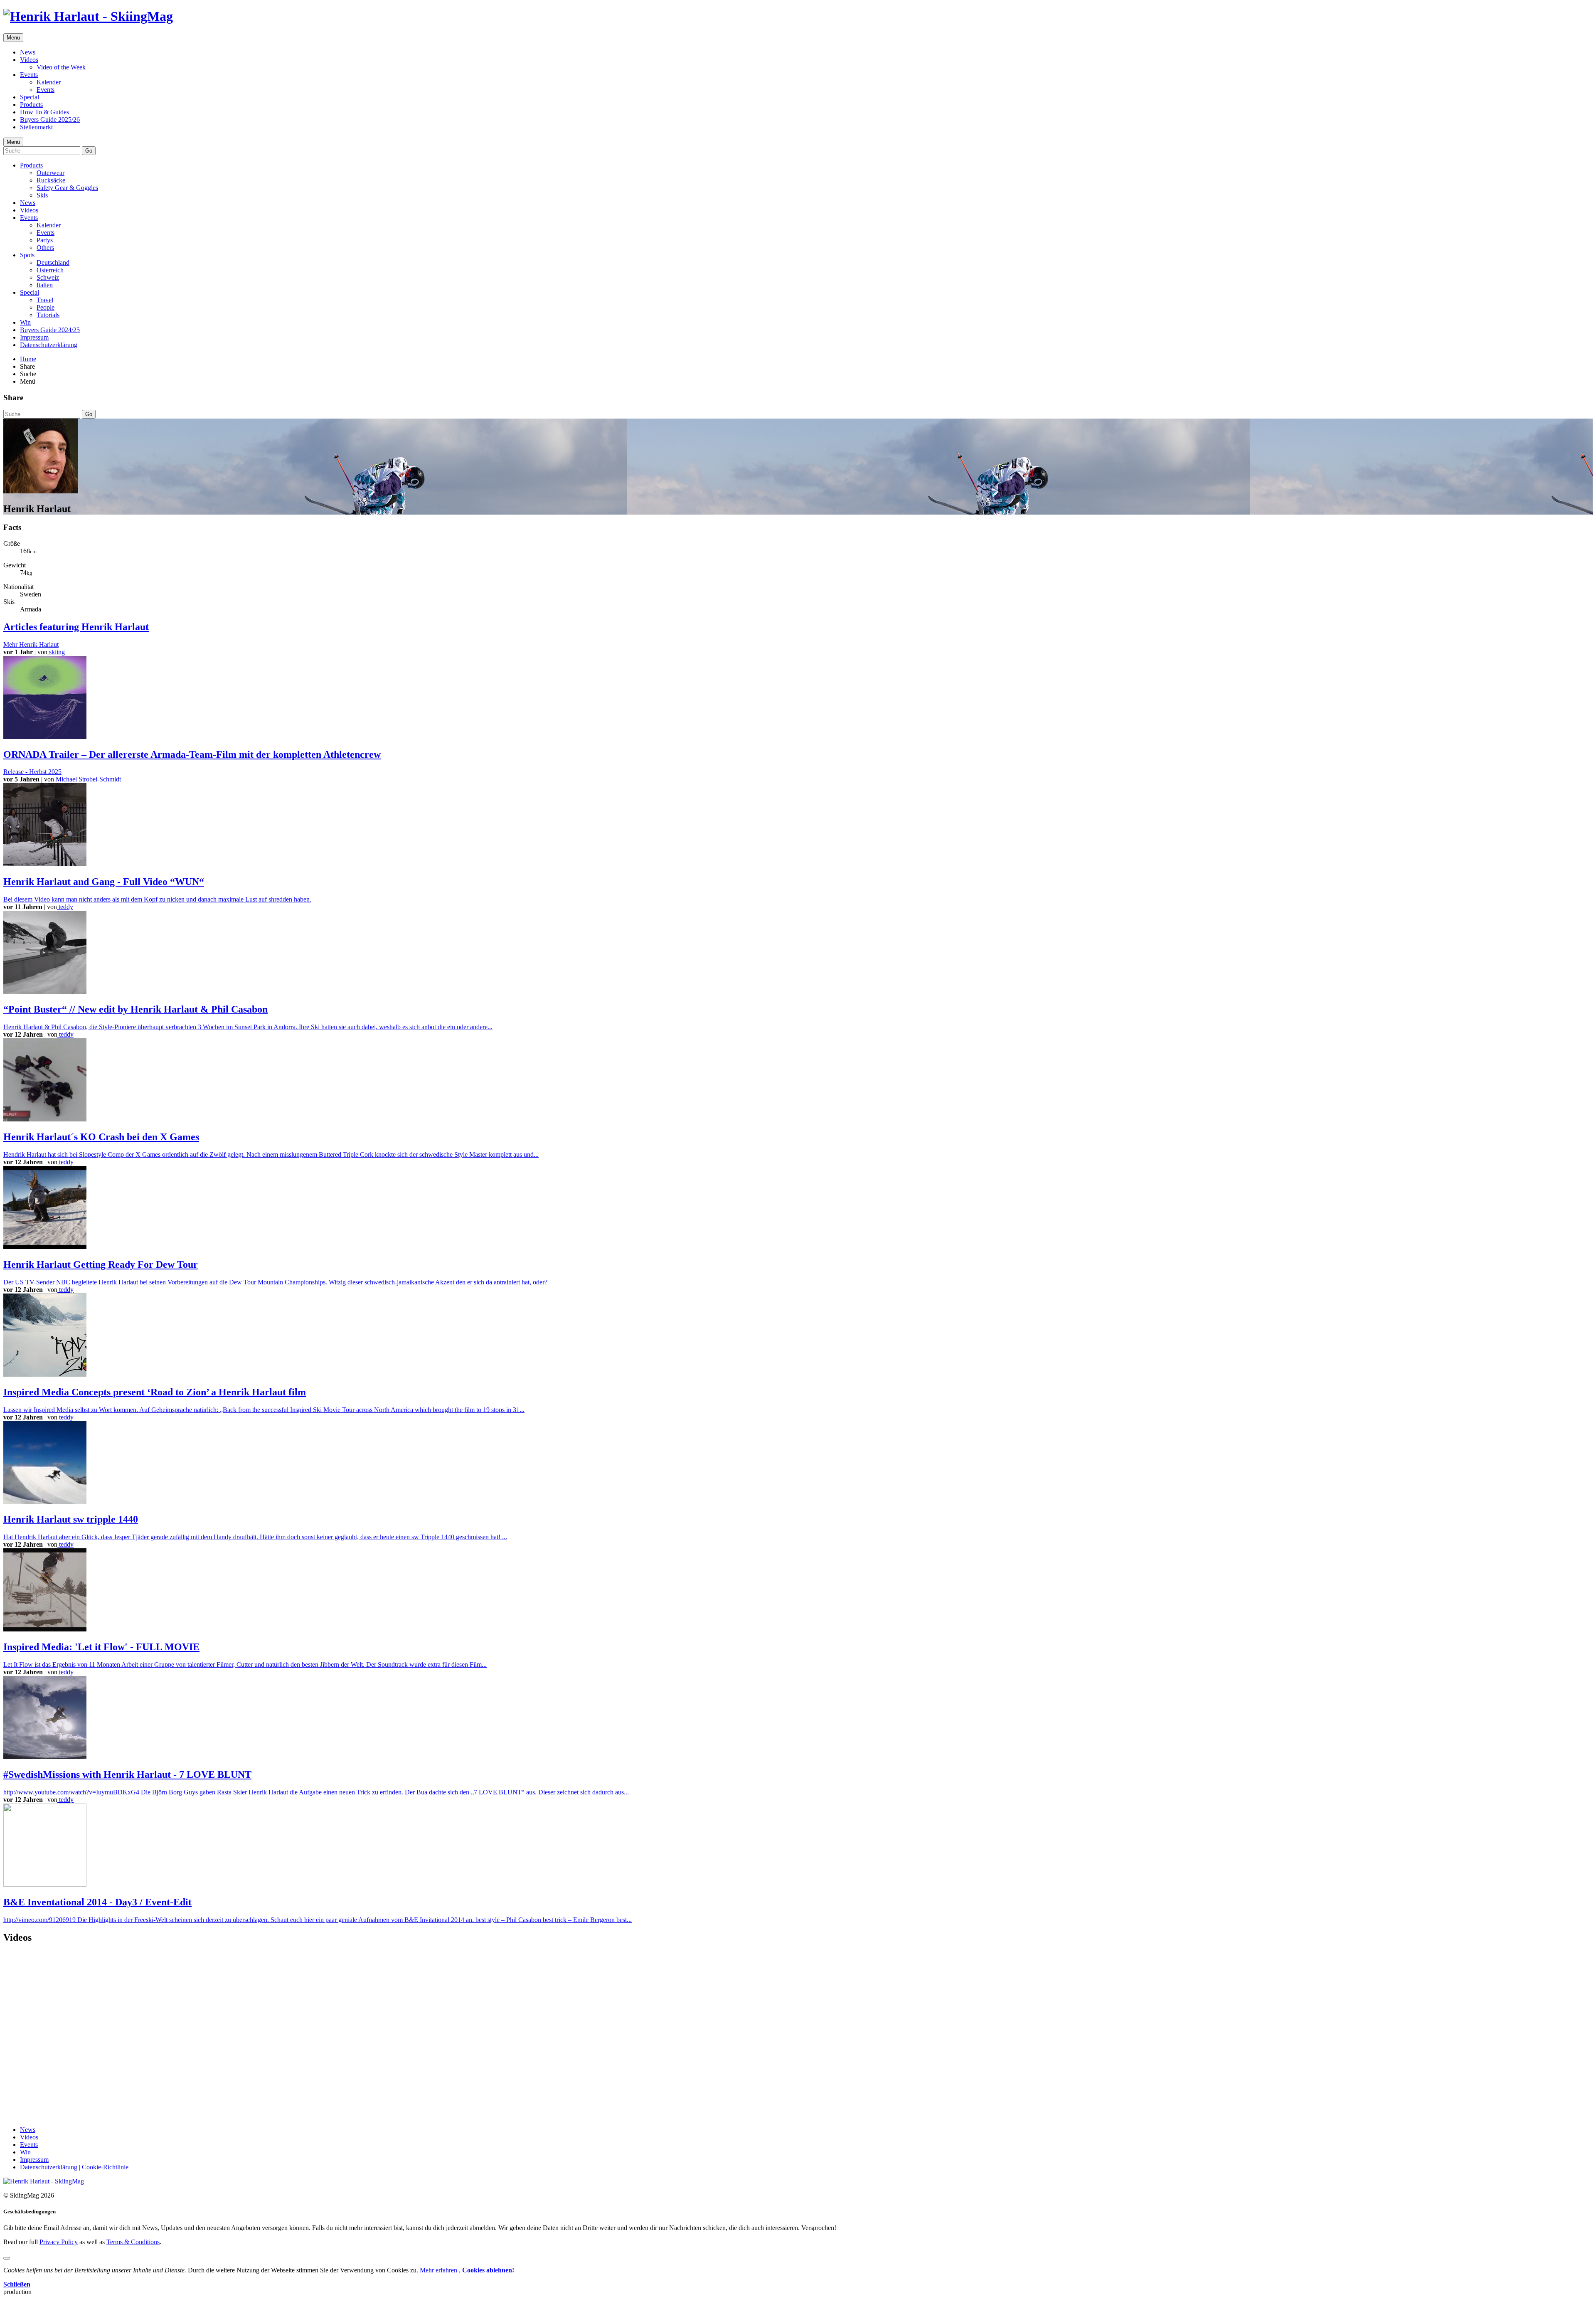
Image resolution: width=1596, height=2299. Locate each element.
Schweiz (48, 277)
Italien (45, 285)
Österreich (50, 270)
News (28, 52)
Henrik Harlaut (31, 644)
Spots (27, 255)
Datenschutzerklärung (49, 345)
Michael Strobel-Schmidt (87, 779)
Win (25, 322)
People (46, 307)
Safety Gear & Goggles (67, 188)
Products (31, 105)
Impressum (34, 337)
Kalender (49, 82)
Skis (42, 195)
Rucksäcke (51, 180)
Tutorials (48, 315)
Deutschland (53, 262)
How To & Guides (44, 112)
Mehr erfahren (439, 2270)
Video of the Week (61, 67)
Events (29, 75)
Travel (45, 300)
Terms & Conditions (133, 2242)
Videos (29, 60)
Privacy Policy (59, 2242)
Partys (45, 240)
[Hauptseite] (88, 16)
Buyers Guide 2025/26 (50, 120)
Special (30, 97)
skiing (56, 652)
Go (89, 151)
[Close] (7, 2258)
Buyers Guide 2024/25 (50, 330)
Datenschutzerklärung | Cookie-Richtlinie (74, 2167)
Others (45, 248)
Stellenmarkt (36, 127)
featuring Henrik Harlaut (76, 627)
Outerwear (50, 173)
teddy (65, 907)
